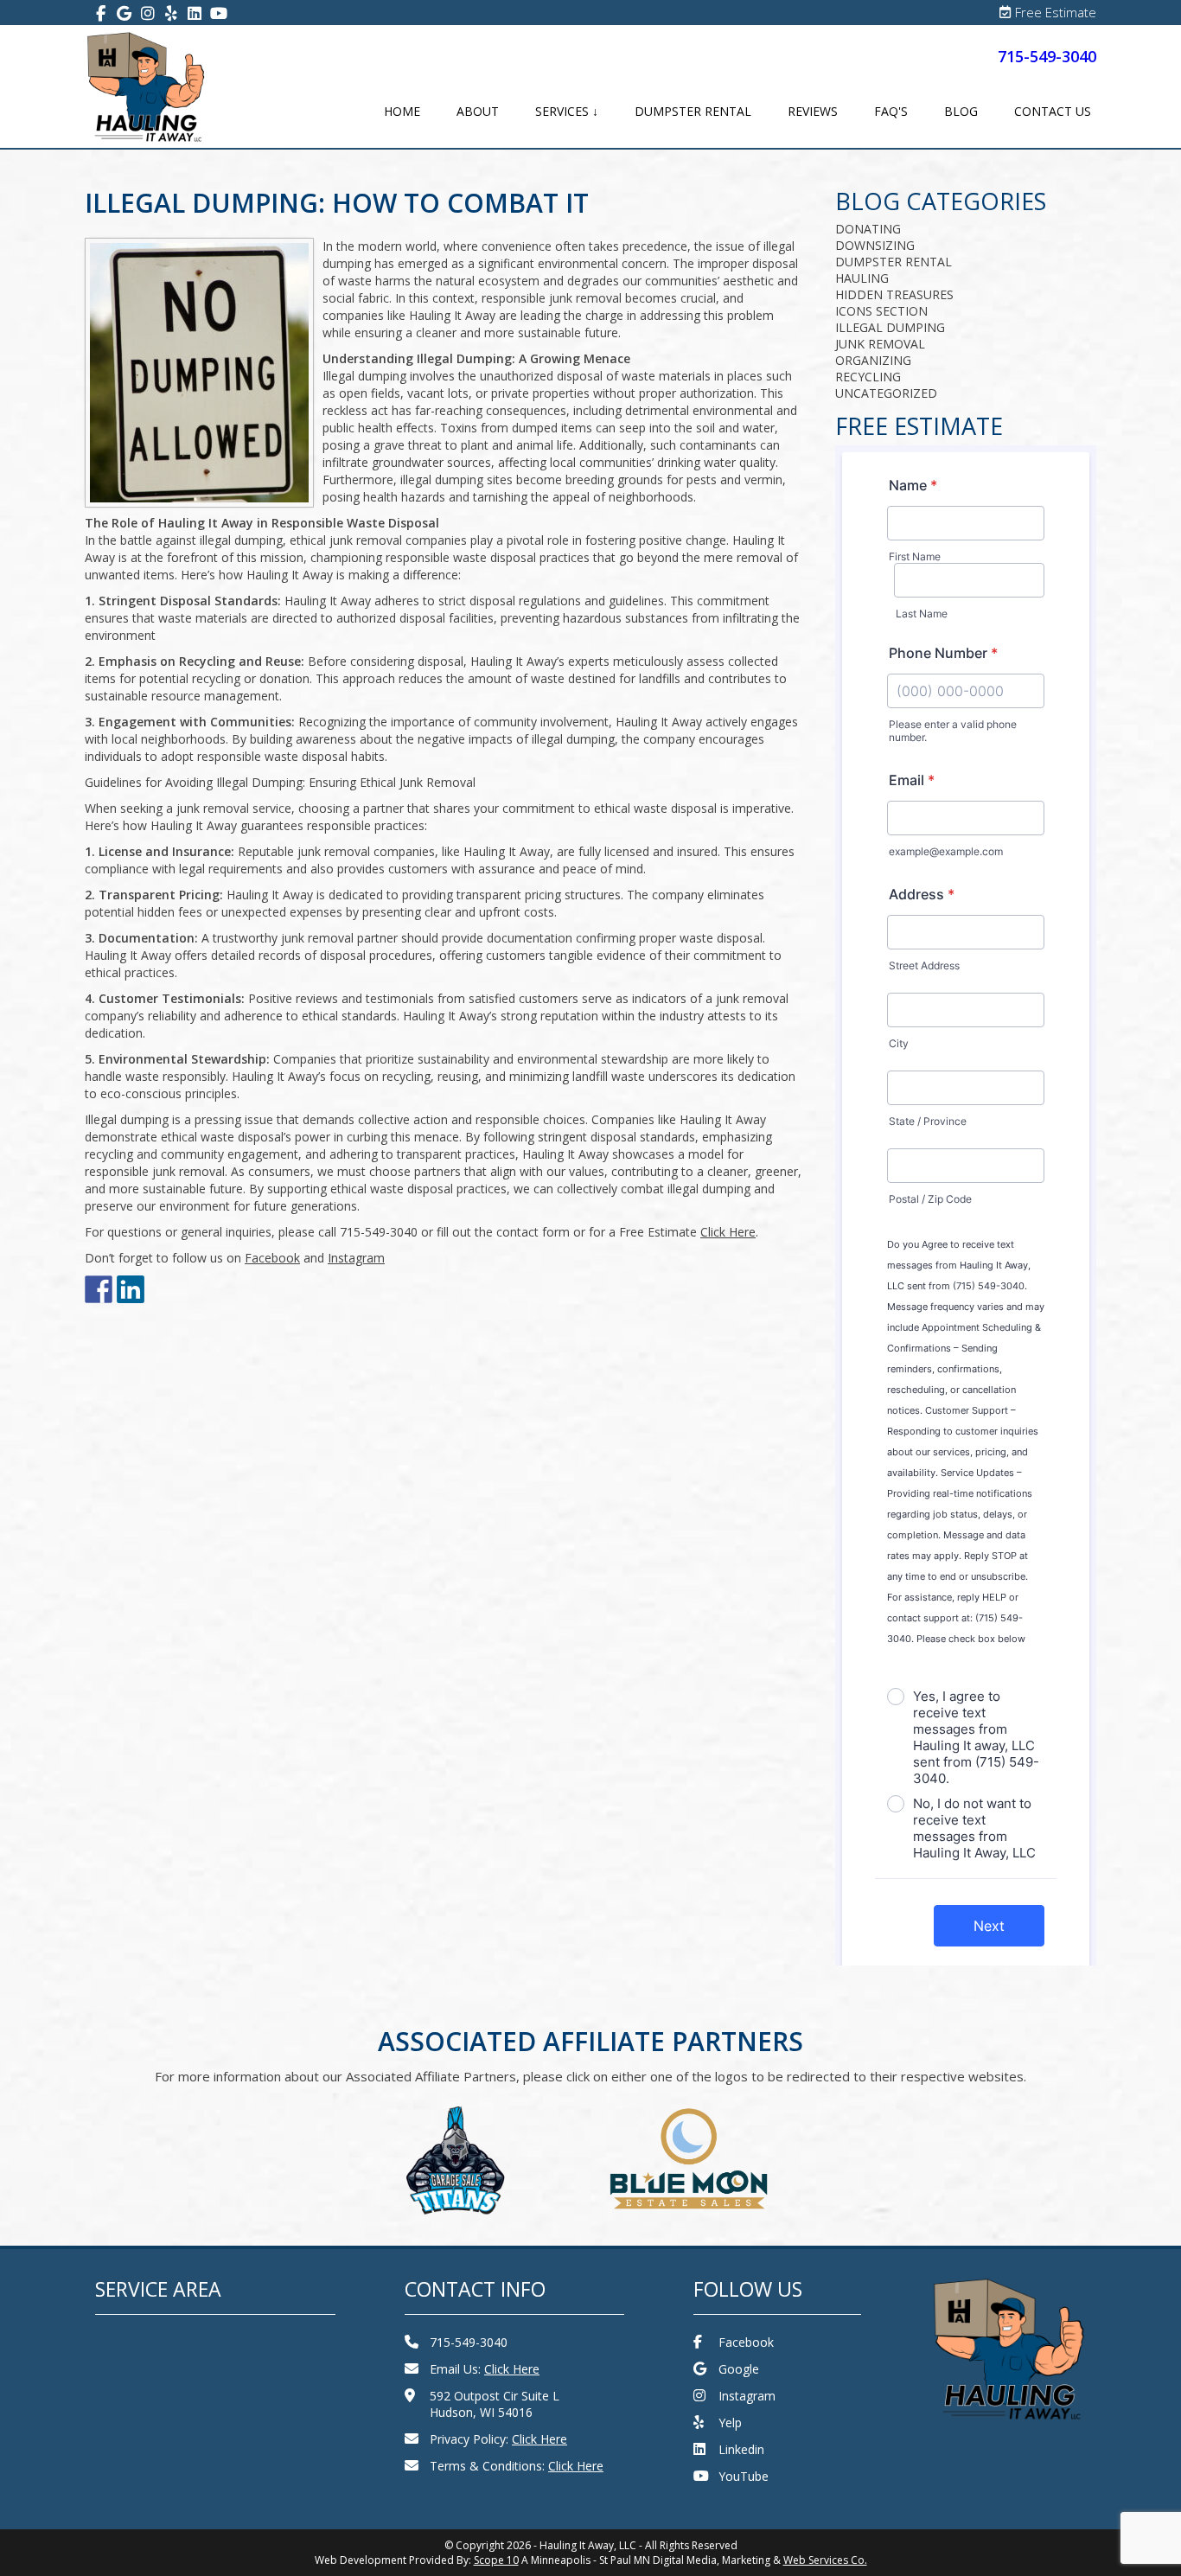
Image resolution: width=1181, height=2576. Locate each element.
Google (739, 2369)
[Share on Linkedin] (131, 1289)
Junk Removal (880, 344)
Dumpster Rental (693, 111)
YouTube (744, 2476)
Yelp (730, 2423)
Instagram (747, 2396)
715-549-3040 (1047, 56)
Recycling (868, 377)
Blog (961, 111)
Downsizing (875, 245)
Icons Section (881, 311)
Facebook (746, 2342)
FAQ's (891, 111)
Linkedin (741, 2449)
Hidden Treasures (894, 294)
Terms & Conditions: (517, 2466)
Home (402, 111)
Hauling (862, 278)
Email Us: (485, 2369)
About (478, 111)
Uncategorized (886, 393)
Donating (868, 229)
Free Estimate (1056, 12)
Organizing (873, 360)
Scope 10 (496, 2560)
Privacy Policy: (498, 2439)
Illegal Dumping (890, 327)
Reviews (813, 111)
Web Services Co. (825, 2560)
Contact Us (1053, 111)
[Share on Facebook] (99, 1289)
